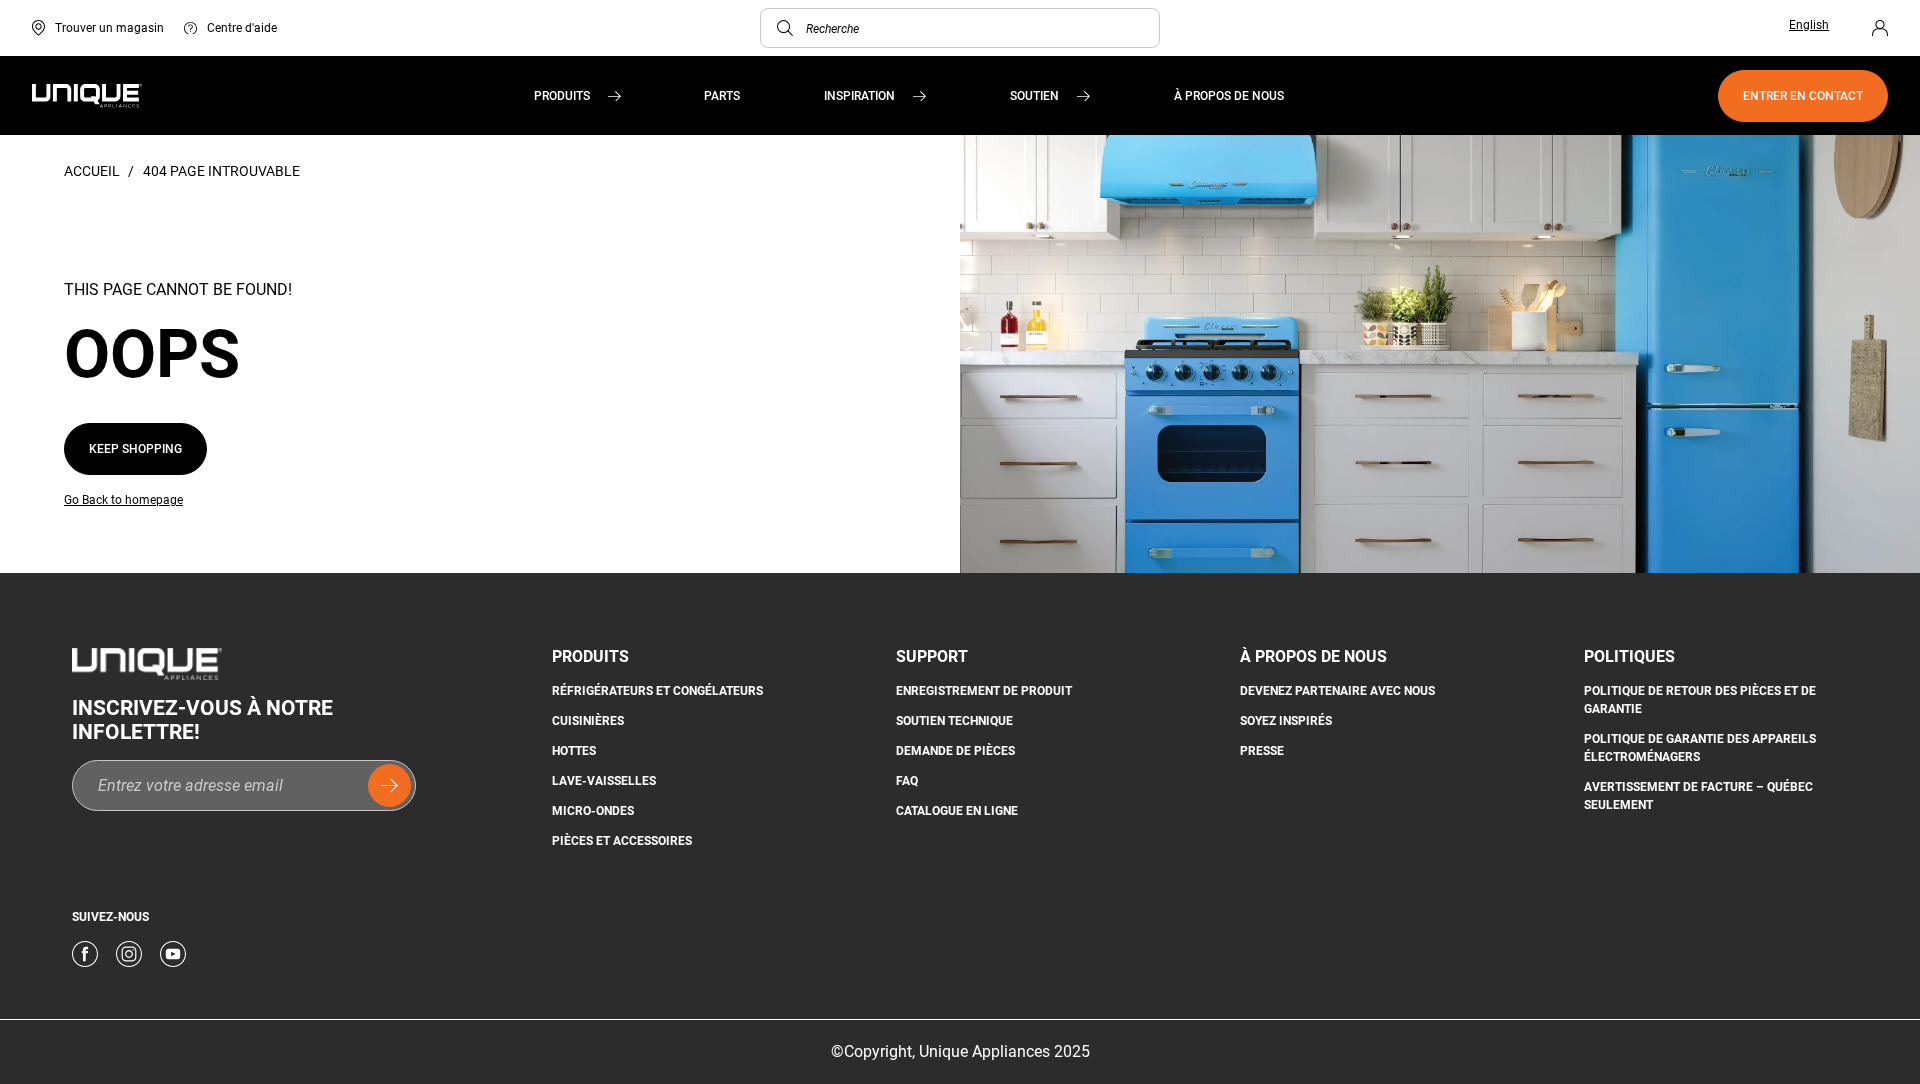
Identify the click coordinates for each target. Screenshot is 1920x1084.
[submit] (389, 785)
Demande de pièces (955, 751)
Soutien (1034, 96)
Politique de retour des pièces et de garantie (1700, 700)
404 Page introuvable (221, 171)
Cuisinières (588, 721)
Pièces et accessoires (622, 841)
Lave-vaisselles (604, 781)
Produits (562, 96)
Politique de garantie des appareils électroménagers (1700, 748)
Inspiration (859, 96)
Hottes (574, 751)
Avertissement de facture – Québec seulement (1698, 796)
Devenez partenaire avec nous (1337, 691)
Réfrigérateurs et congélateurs (657, 691)
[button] (785, 28)
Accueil (93, 171)
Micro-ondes (593, 811)
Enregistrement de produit (984, 691)
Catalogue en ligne (957, 811)
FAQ (907, 781)
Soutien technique (954, 721)
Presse (1262, 751)
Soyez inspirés (1286, 721)
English (1809, 25)
